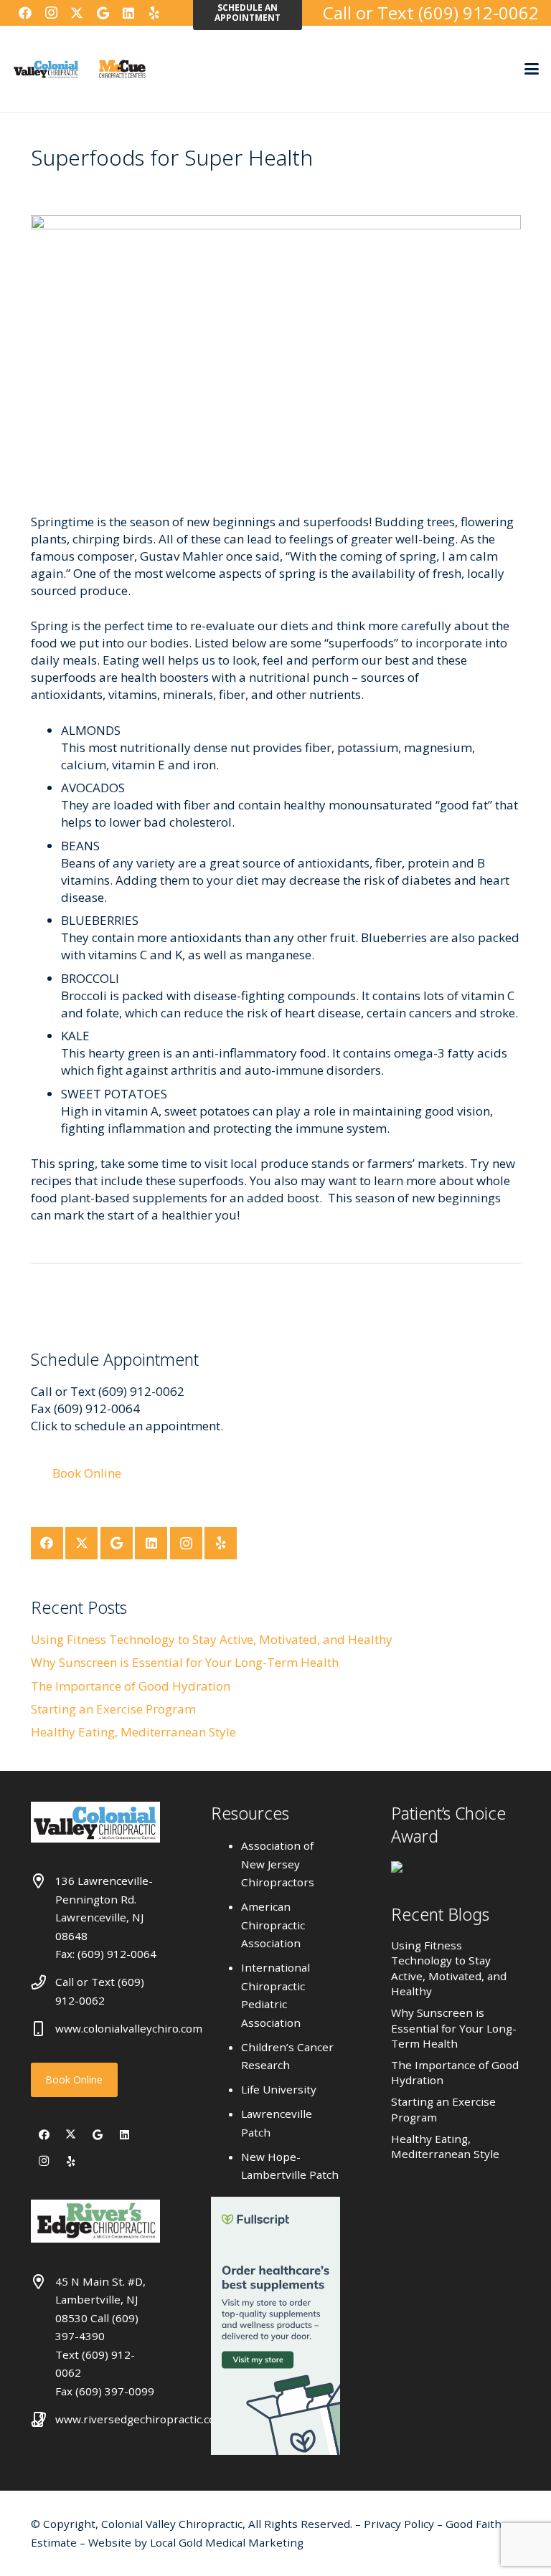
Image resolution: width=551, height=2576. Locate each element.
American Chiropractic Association (273, 1925)
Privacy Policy (400, 2524)
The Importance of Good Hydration (131, 1686)
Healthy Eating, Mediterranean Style (133, 1732)
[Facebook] (25, 13)
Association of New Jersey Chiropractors (278, 1864)
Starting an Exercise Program (113, 1709)
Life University (279, 2089)
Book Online (74, 2080)
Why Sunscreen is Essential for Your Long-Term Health (185, 1662)
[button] (531, 69)
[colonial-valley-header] (46, 69)
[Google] (103, 13)
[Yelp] (154, 13)
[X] (77, 13)
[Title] (180, 13)
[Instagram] (51, 13)
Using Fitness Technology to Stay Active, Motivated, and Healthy (212, 1639)
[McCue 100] (122, 69)
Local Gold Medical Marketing (225, 2542)
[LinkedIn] (128, 13)
